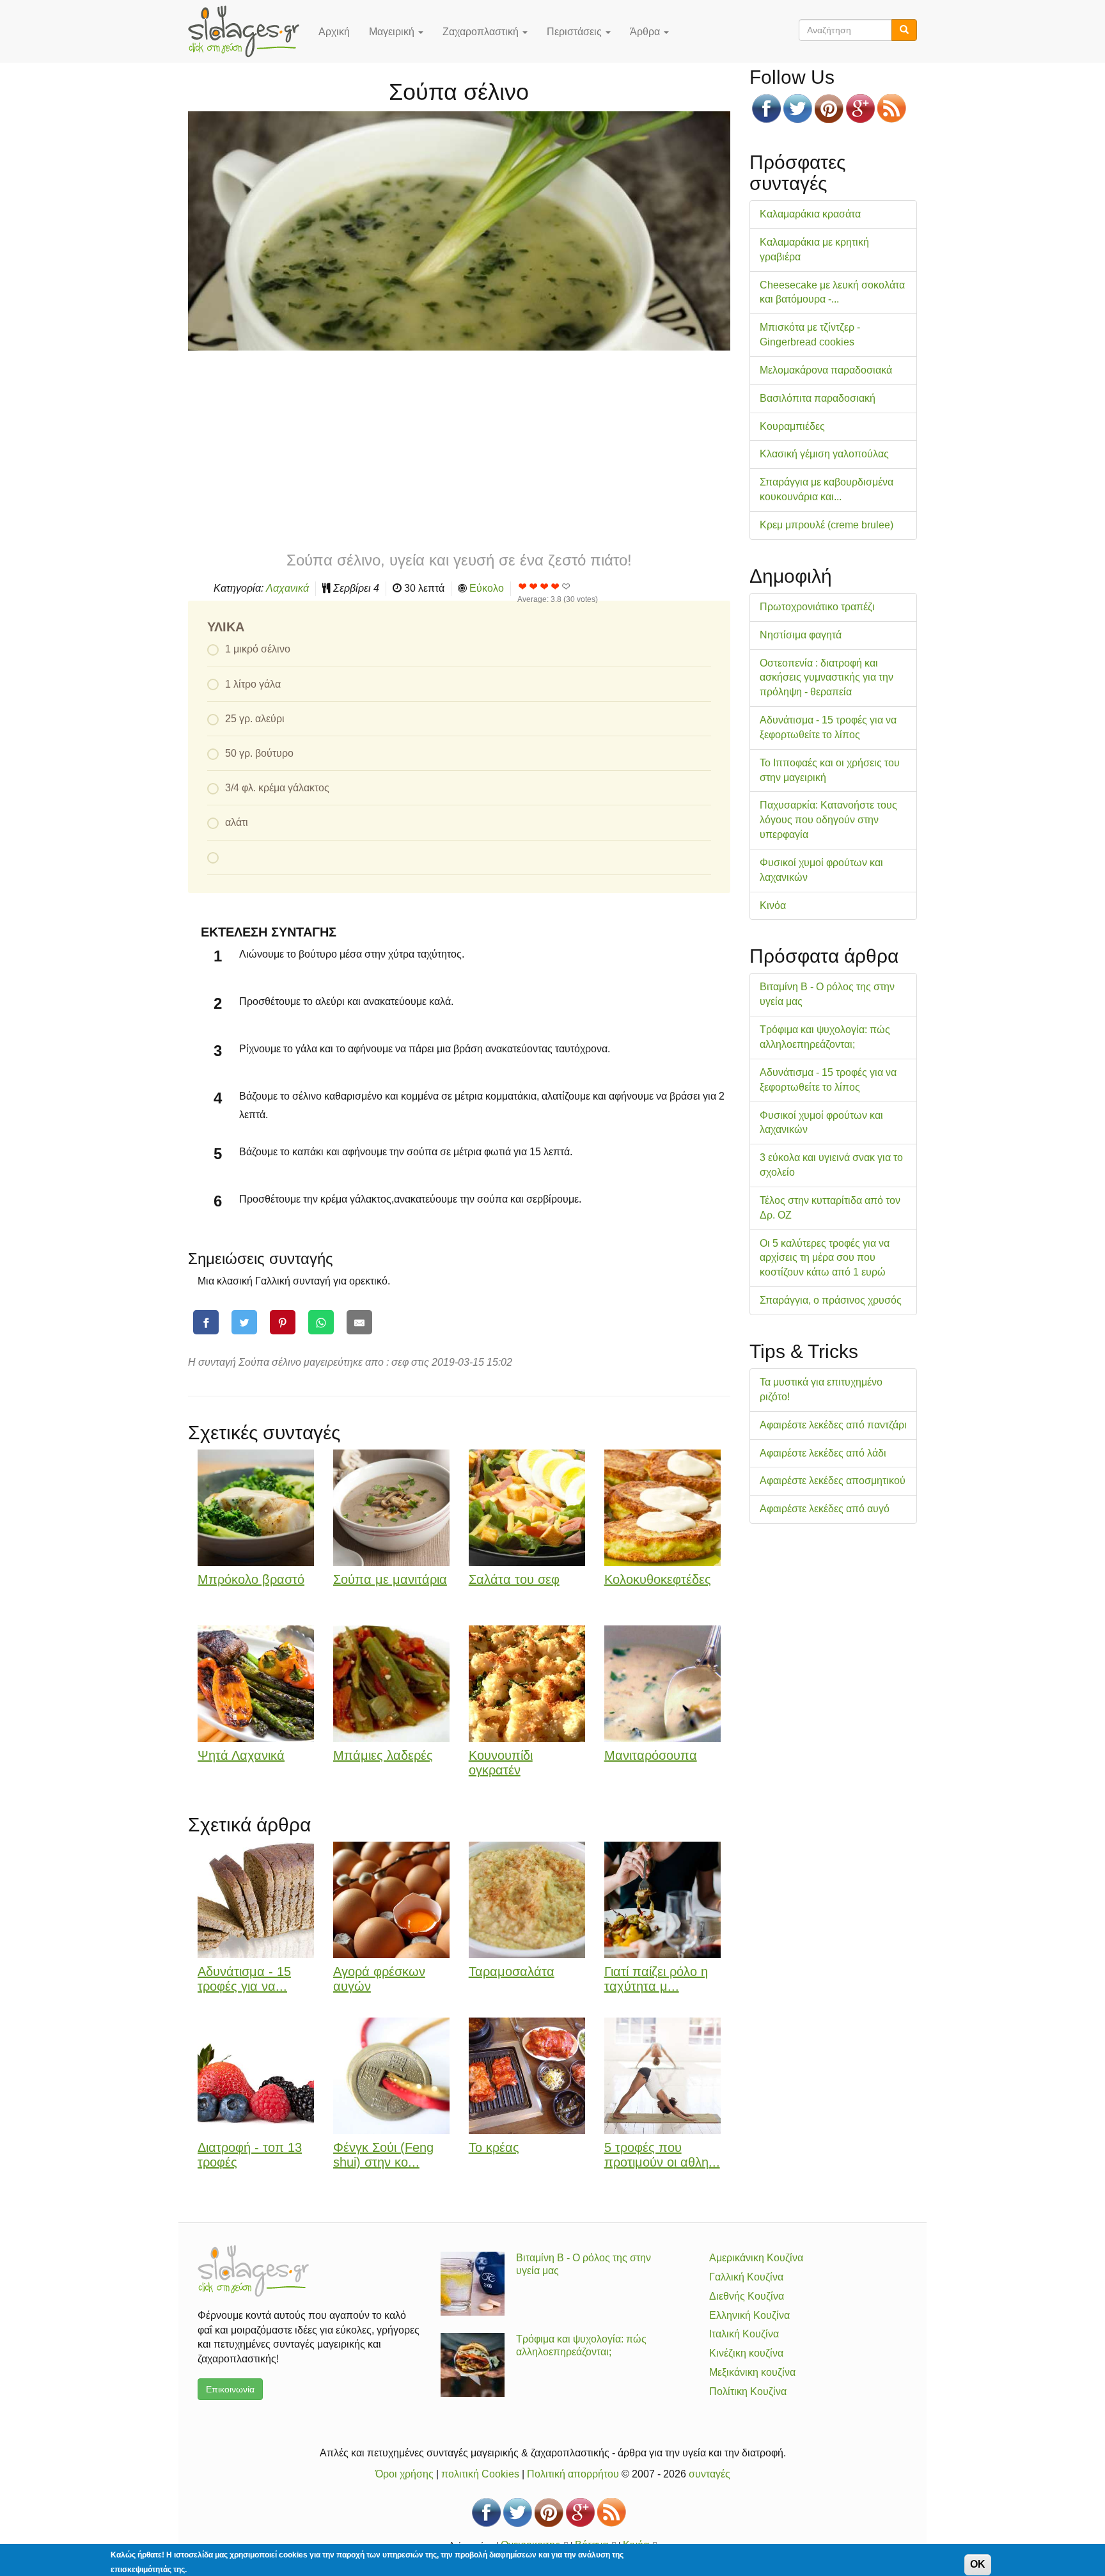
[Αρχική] (248, 31)
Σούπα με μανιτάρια (390, 1579)
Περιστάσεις (576, 32)
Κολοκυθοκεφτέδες (658, 1579)
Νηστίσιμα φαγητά (801, 635)
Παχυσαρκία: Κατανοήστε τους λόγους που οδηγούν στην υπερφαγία (828, 820)
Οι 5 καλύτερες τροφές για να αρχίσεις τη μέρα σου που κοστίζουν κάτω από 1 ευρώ (825, 1258)
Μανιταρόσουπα (651, 1755)
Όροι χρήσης (404, 2474)
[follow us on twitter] (798, 108)
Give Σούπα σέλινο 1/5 (523, 586)
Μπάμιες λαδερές (383, 1755)
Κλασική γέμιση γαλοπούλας (824, 454)
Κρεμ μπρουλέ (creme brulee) (827, 525)
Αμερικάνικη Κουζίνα (756, 2258)
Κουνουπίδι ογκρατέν (501, 1763)
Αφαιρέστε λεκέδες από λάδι (823, 1453)
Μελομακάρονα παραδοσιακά (826, 370)
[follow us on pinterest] (829, 108)
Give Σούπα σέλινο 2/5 (534, 586)
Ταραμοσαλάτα (512, 1972)
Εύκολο (487, 588)
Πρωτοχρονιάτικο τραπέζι (817, 607)
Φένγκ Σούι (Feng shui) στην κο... (383, 2155)
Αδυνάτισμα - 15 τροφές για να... (244, 1979)
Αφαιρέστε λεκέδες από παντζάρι (833, 1425)
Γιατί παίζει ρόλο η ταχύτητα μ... (656, 1979)
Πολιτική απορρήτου (573, 2474)
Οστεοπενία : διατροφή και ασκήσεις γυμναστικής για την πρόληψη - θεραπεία (827, 678)
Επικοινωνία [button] (230, 2389)
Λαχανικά (287, 588)
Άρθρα (646, 32)
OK (978, 2564)
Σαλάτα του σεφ (514, 1579)
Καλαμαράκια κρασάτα (810, 214)
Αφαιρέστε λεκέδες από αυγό (825, 1509)
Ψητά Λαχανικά (241, 1755)
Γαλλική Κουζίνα (746, 2277)
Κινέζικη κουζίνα (746, 2353)
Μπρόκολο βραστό (251, 1579)
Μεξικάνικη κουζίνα (752, 2372)
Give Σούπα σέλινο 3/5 (545, 586)
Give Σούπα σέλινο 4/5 (555, 586)
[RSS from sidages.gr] (892, 108)
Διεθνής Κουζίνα (747, 2296)
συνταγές (709, 2474)
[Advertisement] (459, 450)
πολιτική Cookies (480, 2474)
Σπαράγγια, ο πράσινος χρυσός (831, 1300)
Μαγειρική (393, 32)
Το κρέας (494, 2147)
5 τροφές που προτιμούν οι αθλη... (662, 2155)
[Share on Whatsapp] (321, 1323)
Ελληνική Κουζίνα (749, 2315)
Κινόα (773, 905)
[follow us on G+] (860, 108)
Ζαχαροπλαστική (482, 32)
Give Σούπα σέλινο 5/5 (566, 586)
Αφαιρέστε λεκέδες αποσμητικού (833, 1481)
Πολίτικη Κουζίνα (748, 2391)
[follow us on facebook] (766, 108)
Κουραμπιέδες (792, 426)
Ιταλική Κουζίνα (744, 2334)
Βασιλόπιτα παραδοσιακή (818, 398)
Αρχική (334, 32)
